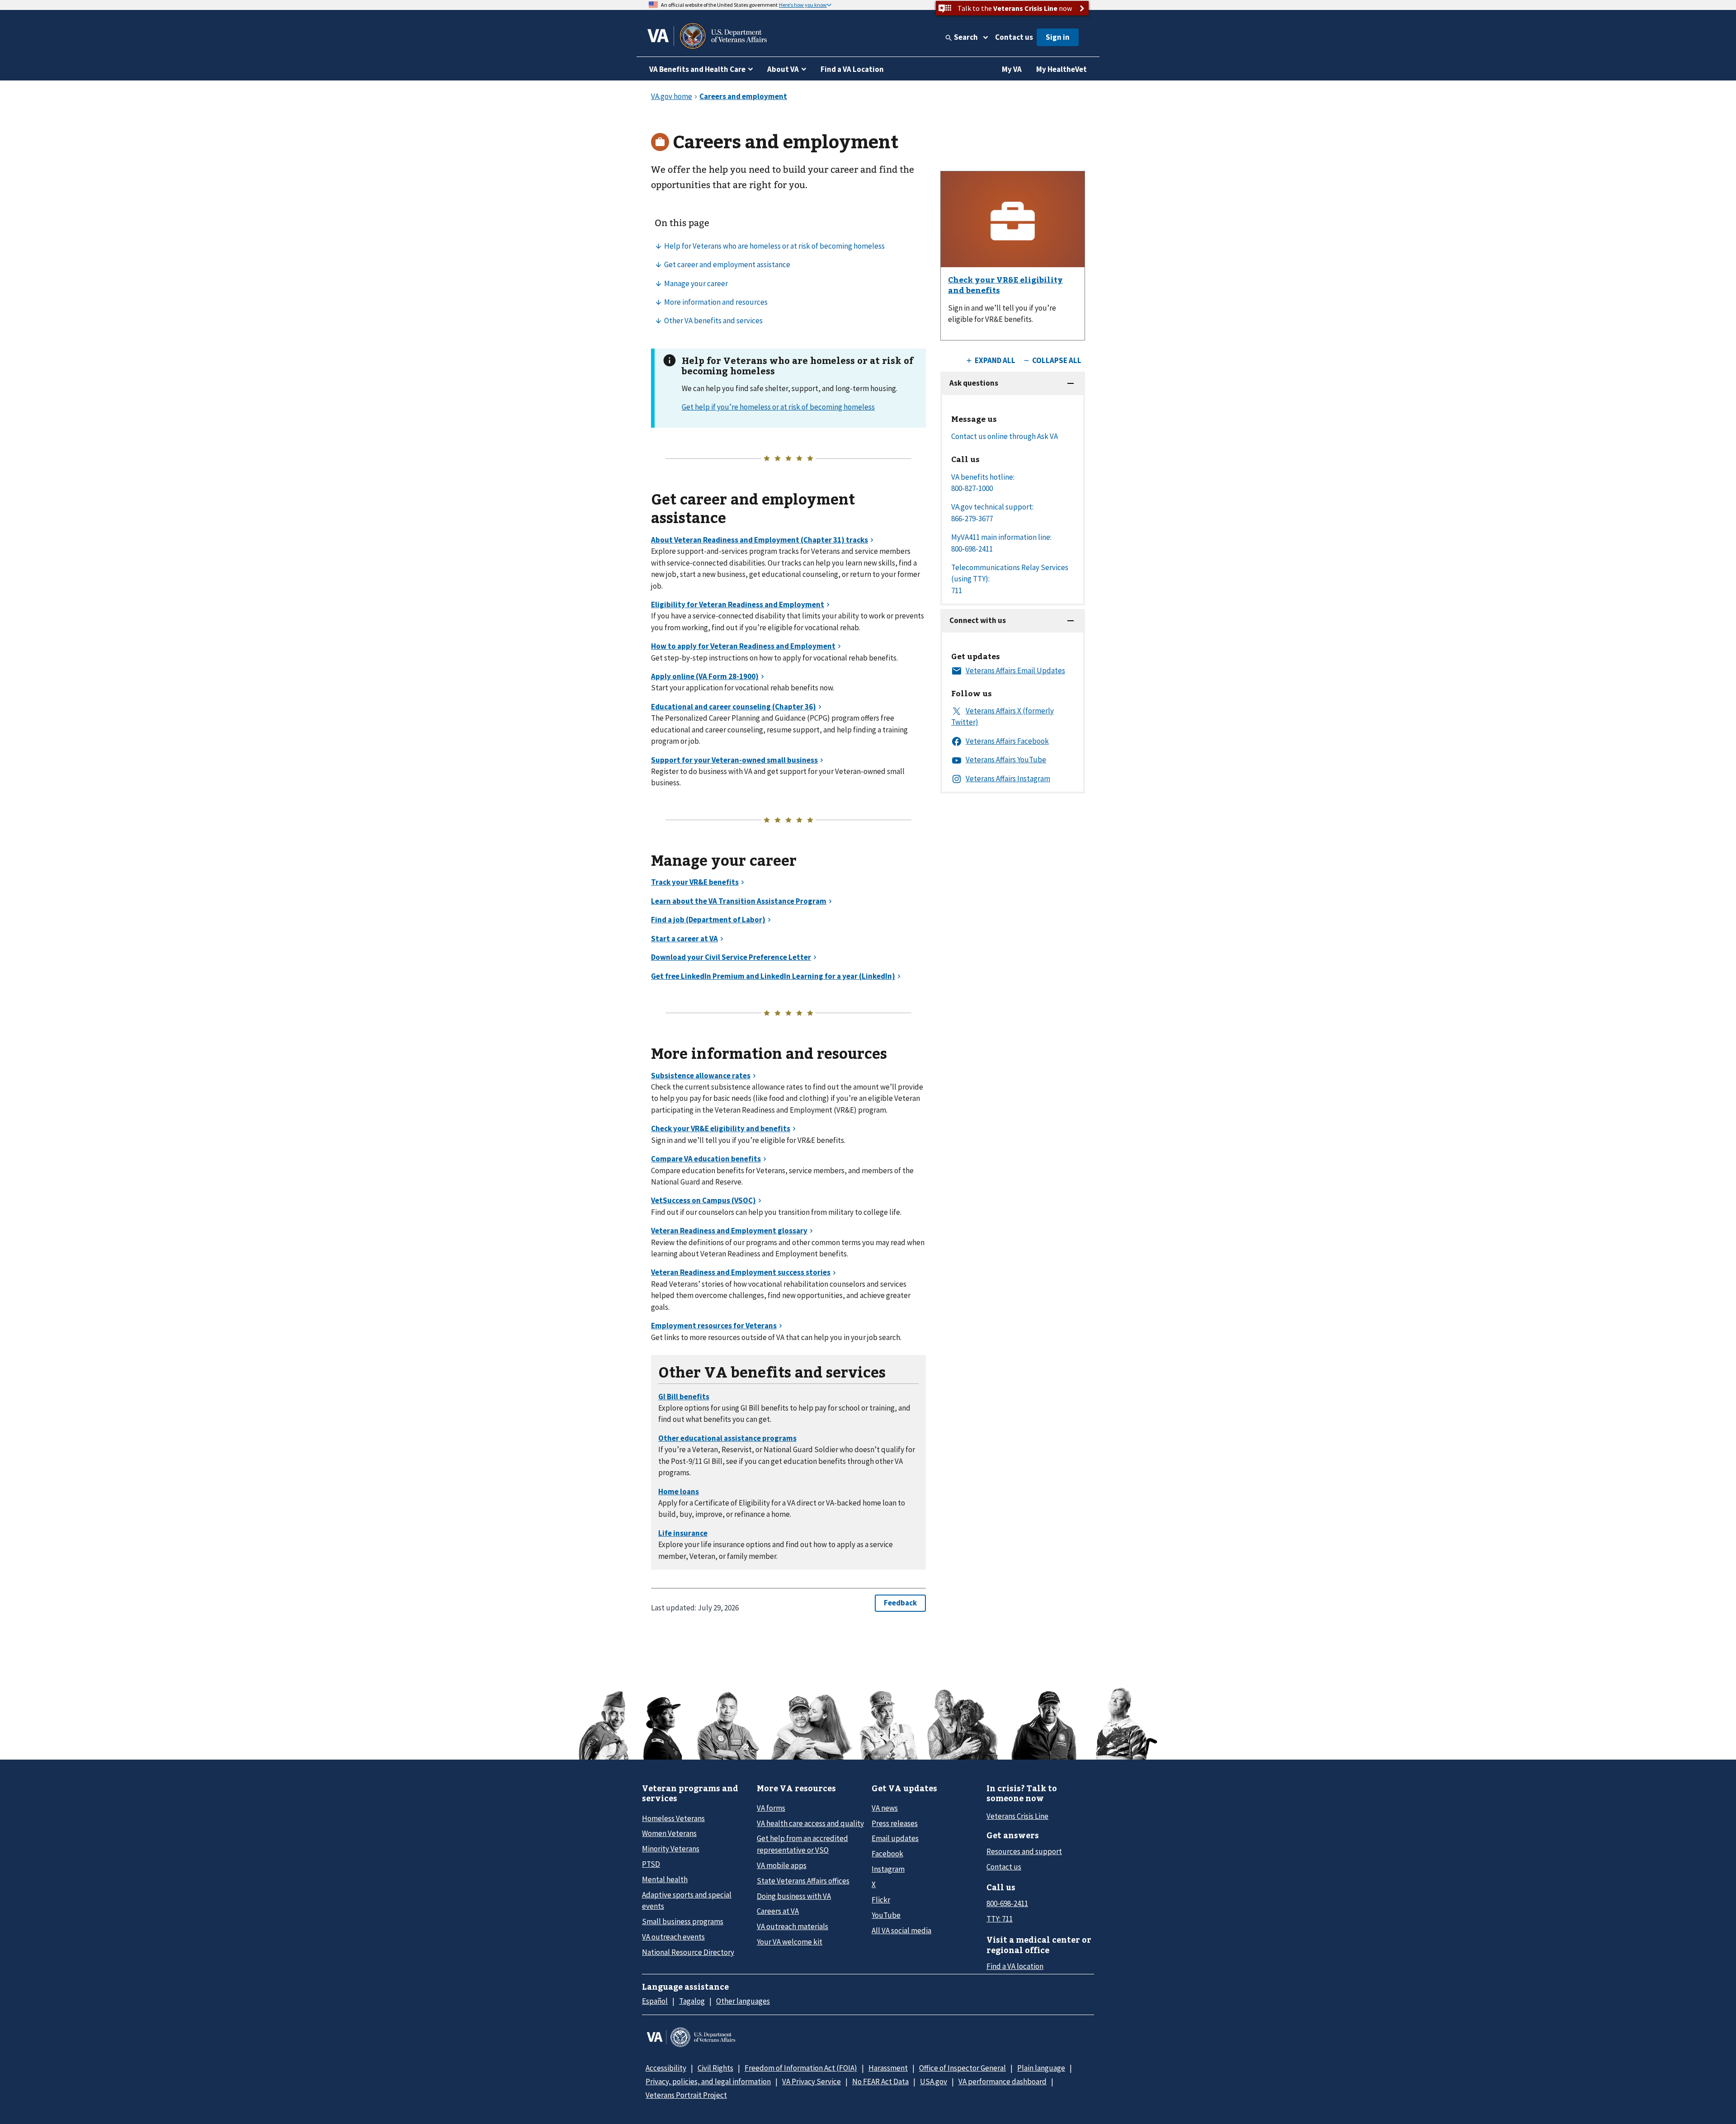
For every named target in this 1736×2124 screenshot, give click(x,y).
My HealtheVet (1061, 69)
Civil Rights (715, 2068)
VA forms (771, 1808)
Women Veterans (669, 1833)
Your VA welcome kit (790, 1942)
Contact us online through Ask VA (1005, 436)
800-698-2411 (1007, 1903)
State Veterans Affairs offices (803, 1881)
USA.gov (934, 2082)
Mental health (665, 1879)
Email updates (895, 1838)
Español (655, 2001)
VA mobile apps (782, 1865)
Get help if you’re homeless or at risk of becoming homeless (778, 407)
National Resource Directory (688, 1952)
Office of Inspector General (962, 2068)
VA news (885, 1808)
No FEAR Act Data (880, 2082)
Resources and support (1024, 1851)
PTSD (651, 1864)
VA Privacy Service (811, 2082)
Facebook (887, 1854)
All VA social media (901, 1930)
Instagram (888, 1869)
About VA (783, 69)
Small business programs (683, 1921)
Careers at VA (778, 1911)
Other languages (743, 2001)
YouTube (886, 1915)
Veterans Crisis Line (1017, 1816)
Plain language (1041, 2068)
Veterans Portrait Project (686, 2095)
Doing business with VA (794, 1896)
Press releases (895, 1823)
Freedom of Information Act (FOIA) (801, 2068)
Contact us (1014, 37)
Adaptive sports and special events (687, 1900)
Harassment (888, 2068)
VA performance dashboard (1002, 2082)
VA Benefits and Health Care (697, 69)
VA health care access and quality (810, 1823)
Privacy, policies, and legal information (708, 2082)
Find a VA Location (852, 69)
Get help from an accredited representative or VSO (802, 1844)
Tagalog (692, 2001)
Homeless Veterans (673, 1818)
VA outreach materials (793, 1926)
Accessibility (666, 2068)
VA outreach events (673, 1937)
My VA (1012, 69)
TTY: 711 (1000, 1919)
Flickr (881, 1900)
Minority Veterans (671, 1849)
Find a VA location (1015, 1966)
